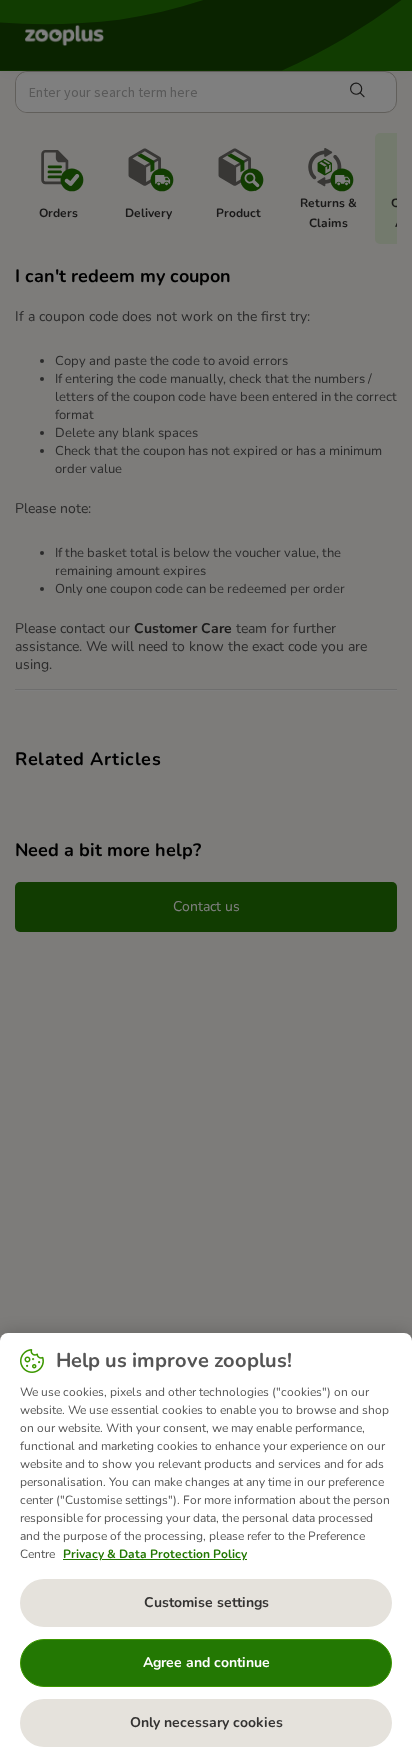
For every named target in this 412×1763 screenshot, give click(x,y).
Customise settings (206, 1602)
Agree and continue (206, 1662)
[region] (206, 1548)
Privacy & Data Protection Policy (155, 1554)
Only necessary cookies (206, 1722)
